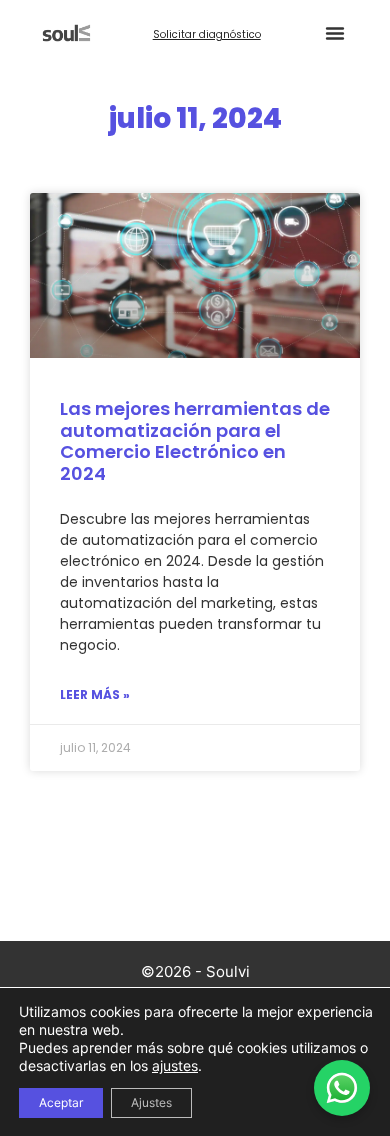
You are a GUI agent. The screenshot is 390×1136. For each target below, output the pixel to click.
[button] (335, 33)
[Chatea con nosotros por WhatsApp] (342, 1088)
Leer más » (95, 694)
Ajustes (151, 1102)
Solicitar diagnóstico (207, 34)
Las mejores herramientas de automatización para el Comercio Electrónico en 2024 (195, 441)
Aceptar (61, 1102)
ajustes (175, 1065)
